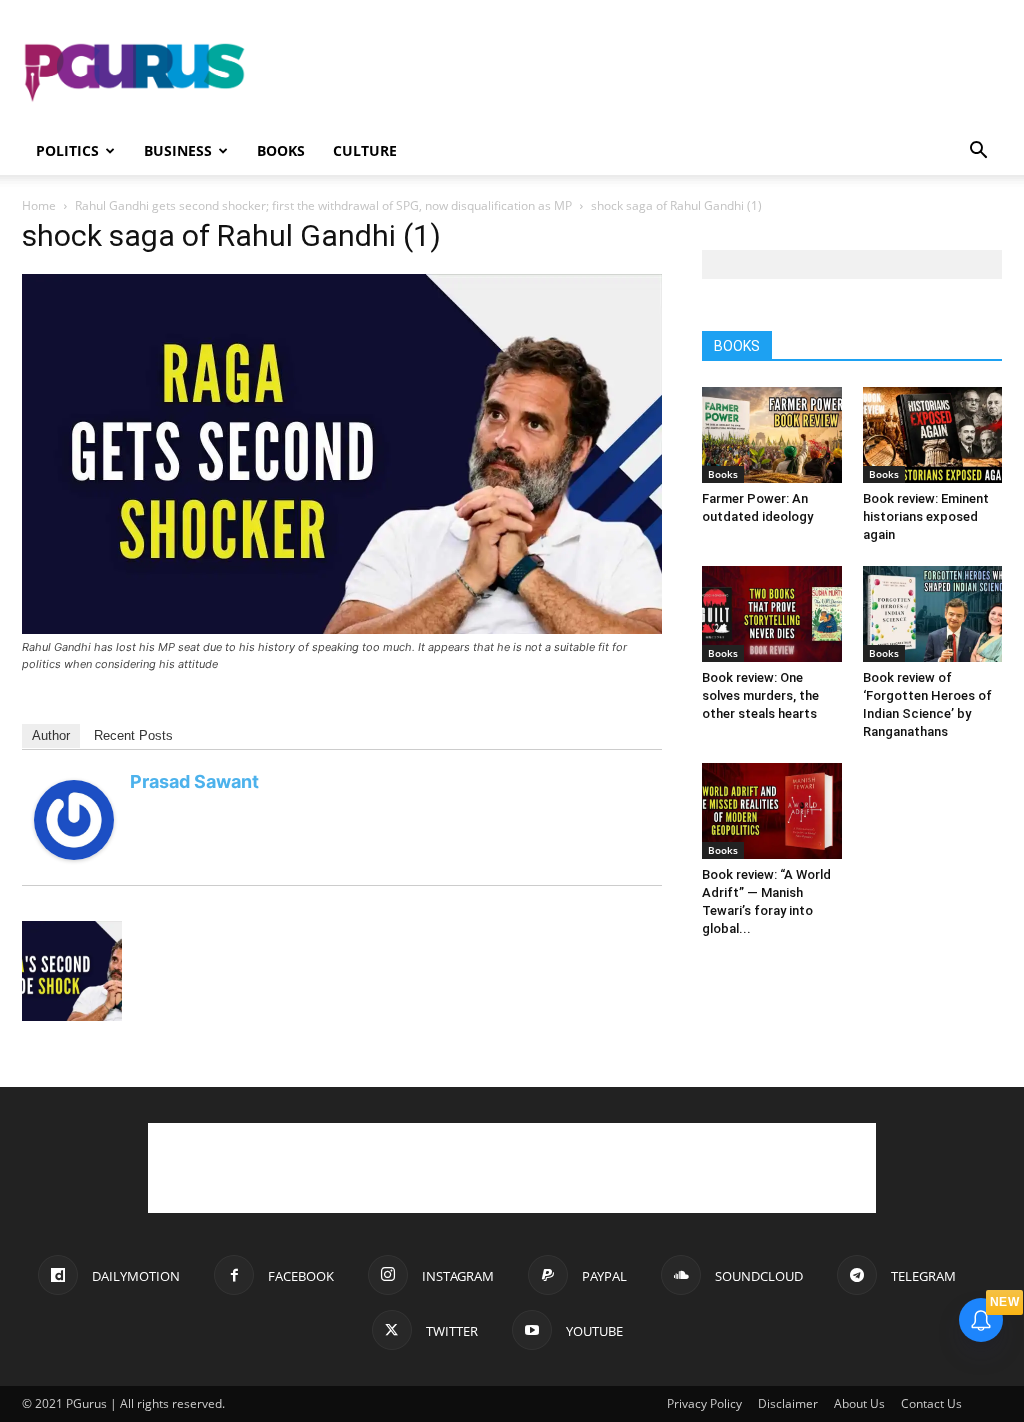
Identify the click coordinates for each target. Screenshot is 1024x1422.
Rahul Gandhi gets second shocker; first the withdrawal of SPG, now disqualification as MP (323, 205)
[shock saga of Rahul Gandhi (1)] (342, 628)
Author (51, 735)
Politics (67, 150)
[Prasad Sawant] (74, 854)
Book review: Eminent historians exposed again (926, 516)
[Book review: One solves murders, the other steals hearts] (772, 614)
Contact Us (931, 1403)
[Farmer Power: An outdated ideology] (772, 435)
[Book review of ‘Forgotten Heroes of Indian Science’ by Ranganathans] (933, 614)
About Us (859, 1403)
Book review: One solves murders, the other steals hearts (760, 695)
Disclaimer (788, 1403)
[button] (978, 152)
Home (39, 205)
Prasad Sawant (194, 781)
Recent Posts (133, 735)
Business (178, 150)
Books (281, 150)
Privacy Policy (704, 1403)
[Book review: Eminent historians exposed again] (933, 435)
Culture (365, 150)
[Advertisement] (638, 73)
